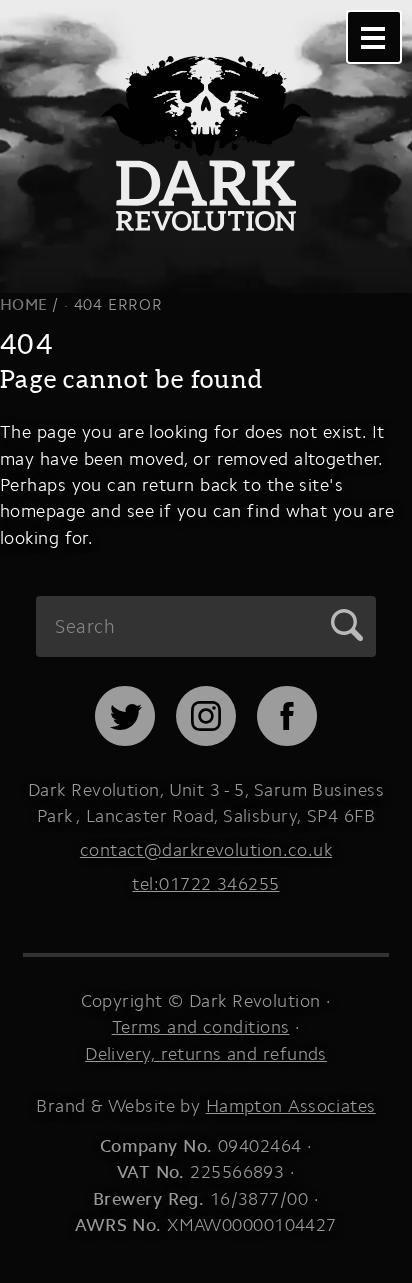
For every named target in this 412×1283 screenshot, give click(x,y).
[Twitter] (125, 739)
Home (24, 304)
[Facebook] (287, 739)
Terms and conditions (201, 1026)
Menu (374, 37)
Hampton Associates (291, 1105)
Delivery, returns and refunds (206, 1053)
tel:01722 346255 (205, 883)
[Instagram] (206, 739)
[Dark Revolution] (206, 119)
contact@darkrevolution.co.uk (206, 849)
